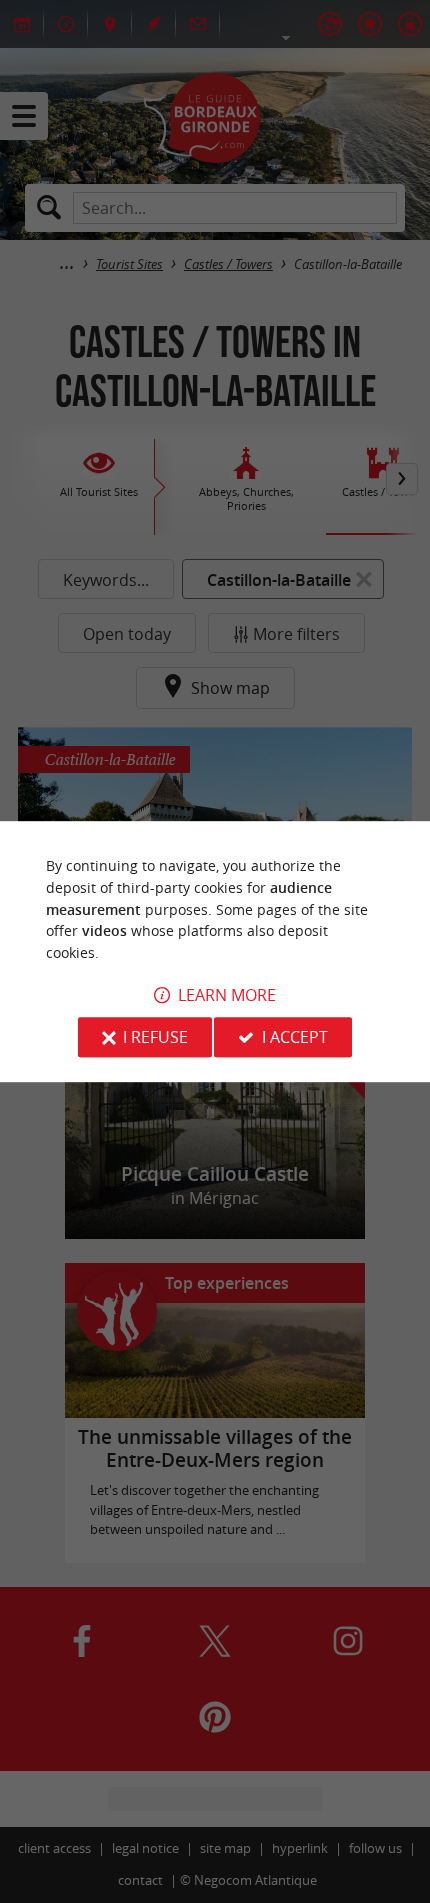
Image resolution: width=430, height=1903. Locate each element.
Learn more (227, 995)
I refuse (155, 1037)
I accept (295, 1037)
